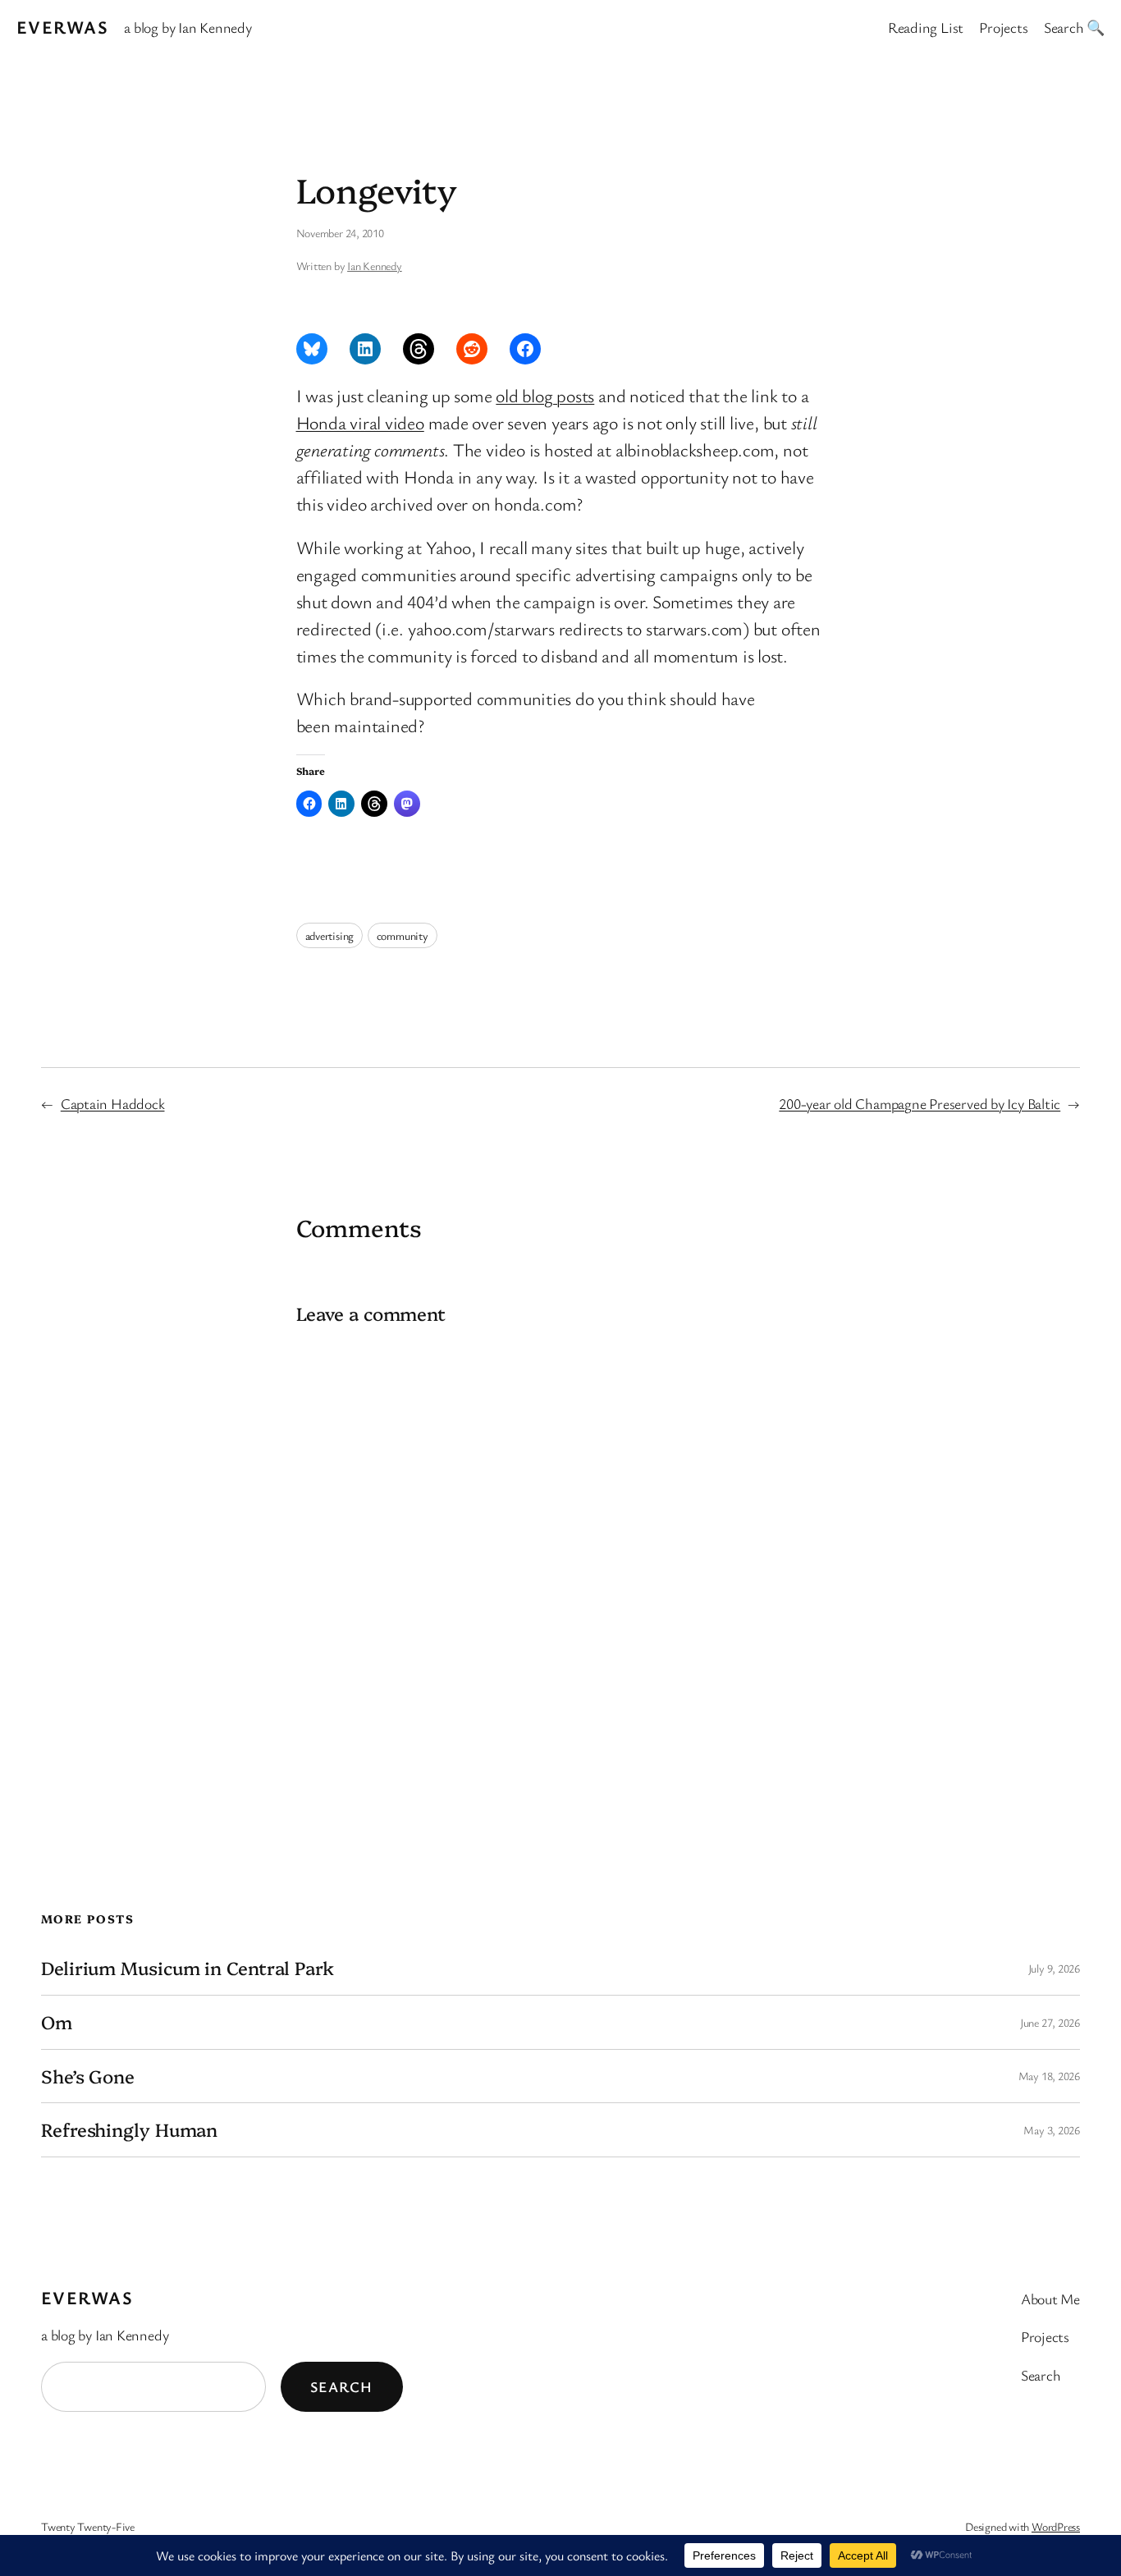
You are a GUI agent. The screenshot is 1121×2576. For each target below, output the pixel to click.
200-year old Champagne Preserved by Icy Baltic (920, 1103)
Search (342, 2386)
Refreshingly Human (129, 2130)
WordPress (1056, 2526)
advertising (330, 935)
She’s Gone (88, 2076)
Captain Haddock (113, 1103)
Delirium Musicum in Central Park (188, 1968)
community (403, 935)
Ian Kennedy (375, 266)
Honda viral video (360, 422)
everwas (62, 27)
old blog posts (545, 395)
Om (57, 2022)
